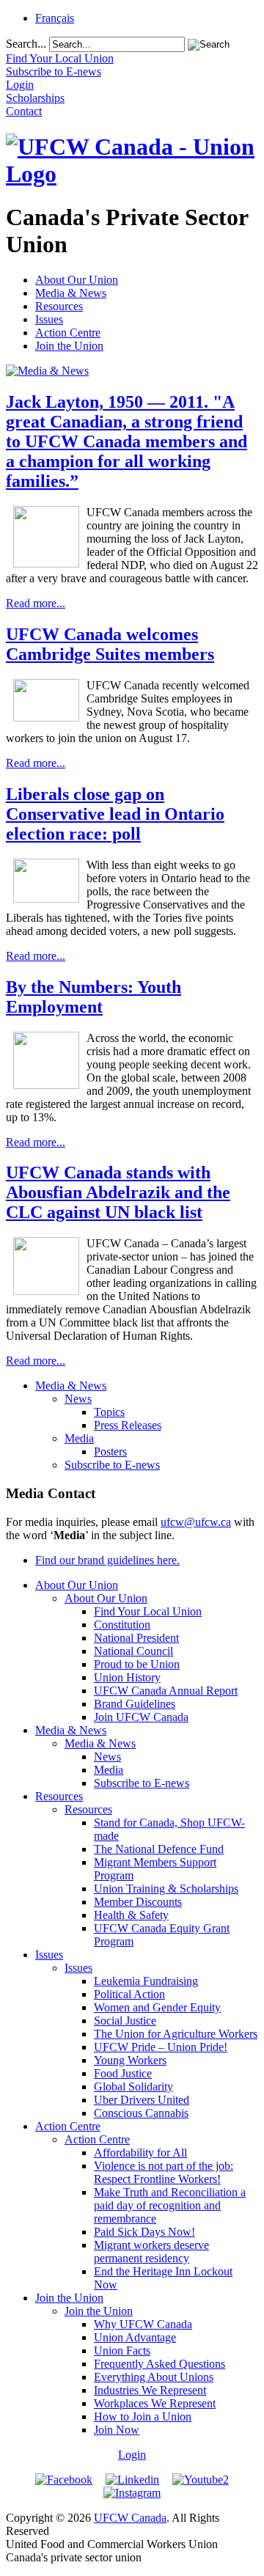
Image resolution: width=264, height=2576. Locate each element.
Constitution (122, 1625)
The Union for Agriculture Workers (176, 2034)
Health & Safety (131, 1915)
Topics (109, 1412)
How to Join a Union (143, 2417)
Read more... (36, 603)
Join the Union (69, 346)
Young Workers (130, 2060)
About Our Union (77, 280)
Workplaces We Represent (155, 2403)
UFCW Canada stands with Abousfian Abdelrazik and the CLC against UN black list (118, 1192)
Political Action (129, 1994)
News (78, 1399)
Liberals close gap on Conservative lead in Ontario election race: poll (115, 814)
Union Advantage (135, 2337)
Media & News (71, 293)
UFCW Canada (130, 2518)
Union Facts (122, 2351)
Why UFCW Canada (143, 2324)
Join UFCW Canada (141, 1717)
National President (136, 1638)
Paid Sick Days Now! (144, 2232)
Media (79, 1438)
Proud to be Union (137, 1664)
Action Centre (68, 333)
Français (55, 18)
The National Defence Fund (159, 1849)
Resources (59, 306)
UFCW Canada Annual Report (166, 1691)
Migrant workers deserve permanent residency (151, 2252)
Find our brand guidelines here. (107, 1560)
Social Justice (125, 2021)
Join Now (117, 2430)
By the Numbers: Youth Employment (93, 997)
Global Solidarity (133, 2087)
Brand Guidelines (135, 1704)
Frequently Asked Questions (159, 2364)
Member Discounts (138, 1902)
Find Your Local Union (148, 1611)
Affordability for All (140, 2153)
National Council (133, 1651)
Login (132, 2455)
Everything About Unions (154, 2377)
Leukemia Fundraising (146, 1981)
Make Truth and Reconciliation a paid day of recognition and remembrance (170, 2205)
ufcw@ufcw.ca (196, 1522)
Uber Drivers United (142, 2100)
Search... (26, 44)
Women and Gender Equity (157, 2007)
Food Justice (123, 2073)
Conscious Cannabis (141, 2113)
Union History (127, 1677)
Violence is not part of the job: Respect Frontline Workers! (164, 2172)
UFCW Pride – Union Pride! (161, 2047)
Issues (49, 319)
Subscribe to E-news (112, 1465)
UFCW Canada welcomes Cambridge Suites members (110, 644)
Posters (110, 1452)
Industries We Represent (150, 2390)
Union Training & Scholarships (166, 1889)
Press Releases (128, 1425)
